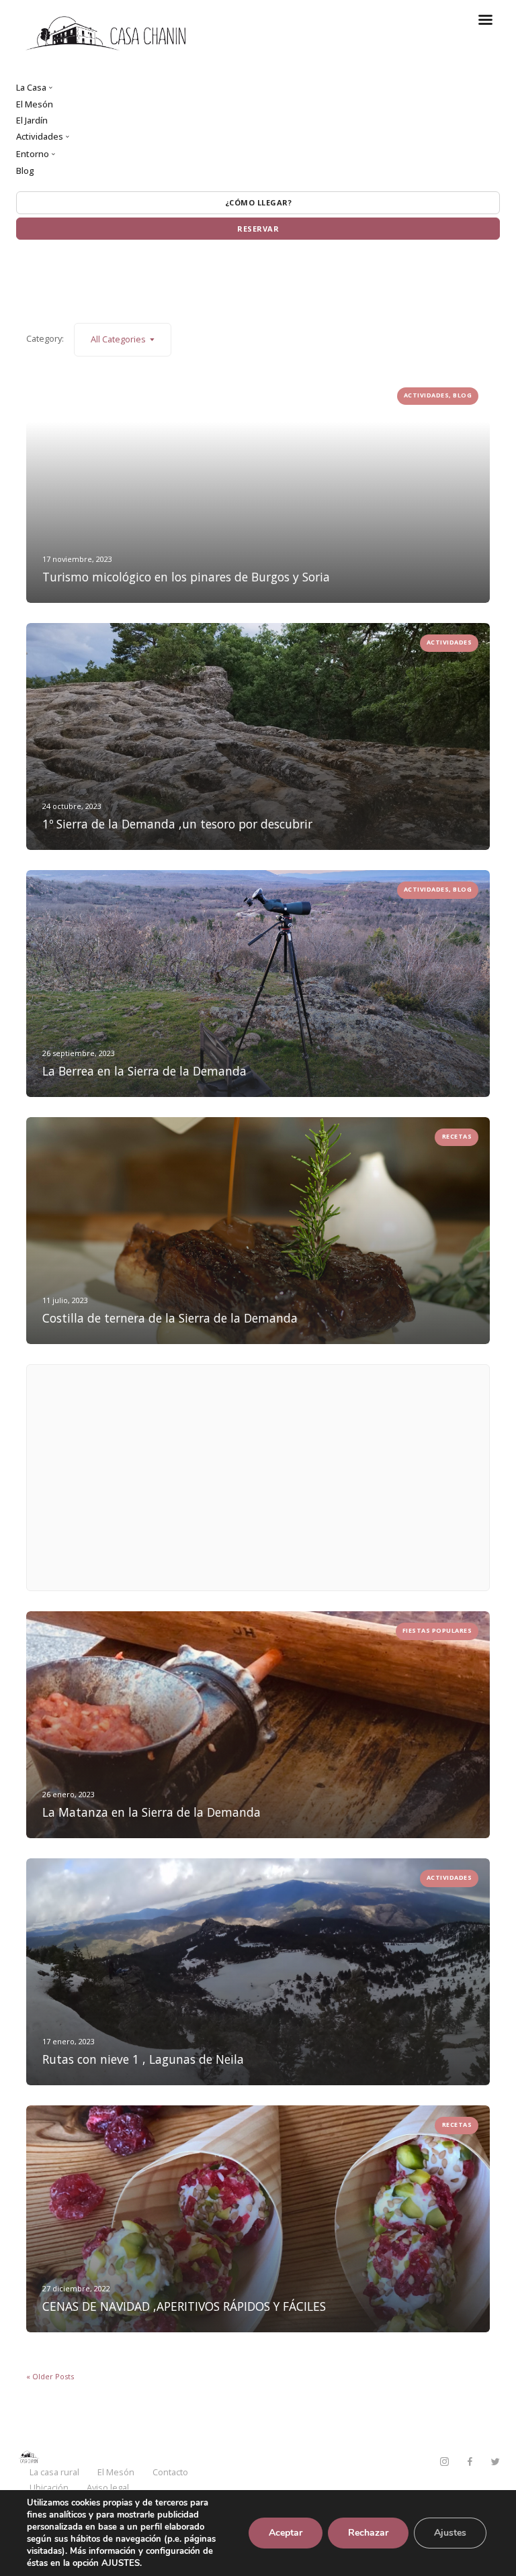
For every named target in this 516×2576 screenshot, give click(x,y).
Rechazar (368, 2533)
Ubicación (49, 2487)
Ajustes (450, 2533)
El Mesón (35, 104)
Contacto (170, 2472)
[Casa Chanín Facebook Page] (470, 2462)
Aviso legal (108, 2487)
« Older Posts (50, 2376)
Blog (25, 171)
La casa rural (54, 2472)
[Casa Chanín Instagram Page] (444, 2462)
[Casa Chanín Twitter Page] (495, 2462)
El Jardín (32, 120)
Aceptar (286, 2533)
